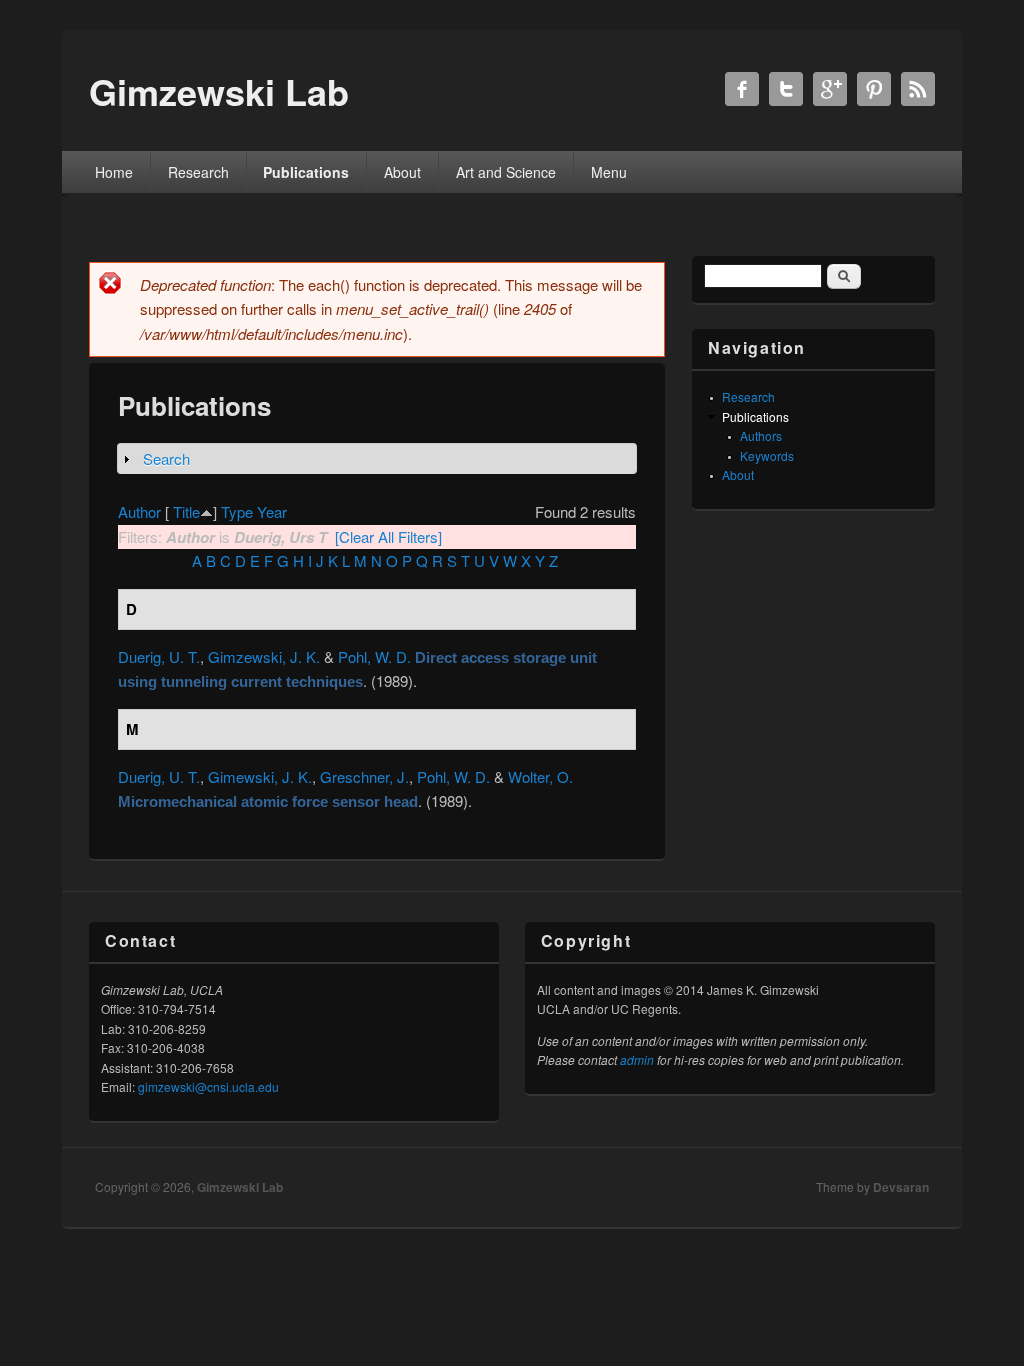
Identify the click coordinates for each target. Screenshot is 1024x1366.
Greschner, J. (364, 776)
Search (166, 458)
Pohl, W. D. (374, 656)
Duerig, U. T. (159, 656)
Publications (306, 172)
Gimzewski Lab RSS (918, 89)
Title (186, 511)
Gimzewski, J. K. (264, 656)
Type (237, 511)
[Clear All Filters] (388, 536)
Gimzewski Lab (240, 1187)
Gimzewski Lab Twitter (786, 89)
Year (272, 511)
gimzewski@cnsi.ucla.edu (208, 1086)
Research (198, 172)
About (402, 172)
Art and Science (506, 172)
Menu (609, 172)
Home (114, 172)
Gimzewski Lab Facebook (742, 89)
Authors (761, 435)
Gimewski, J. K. (260, 776)
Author (139, 511)
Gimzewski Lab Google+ (830, 89)
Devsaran (901, 1187)
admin (637, 1059)
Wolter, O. (540, 776)
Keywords (767, 455)
